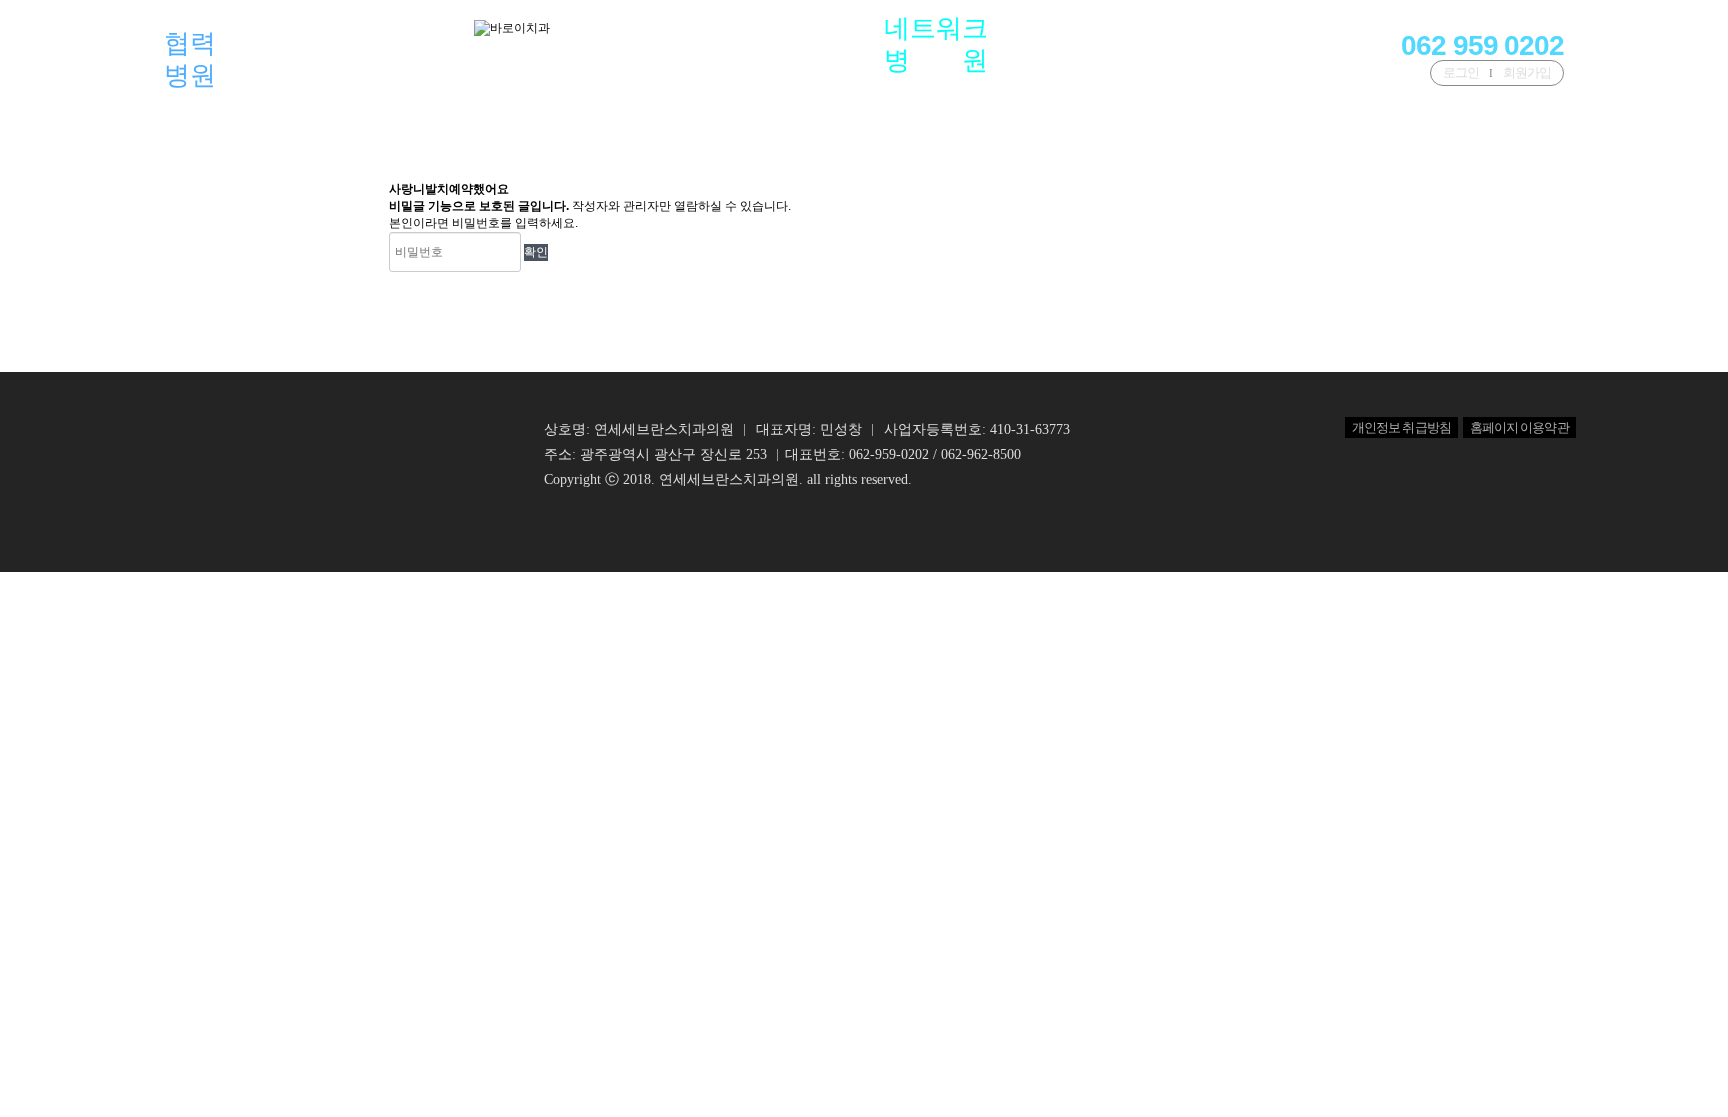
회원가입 (1527, 72)
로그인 (1461, 72)
